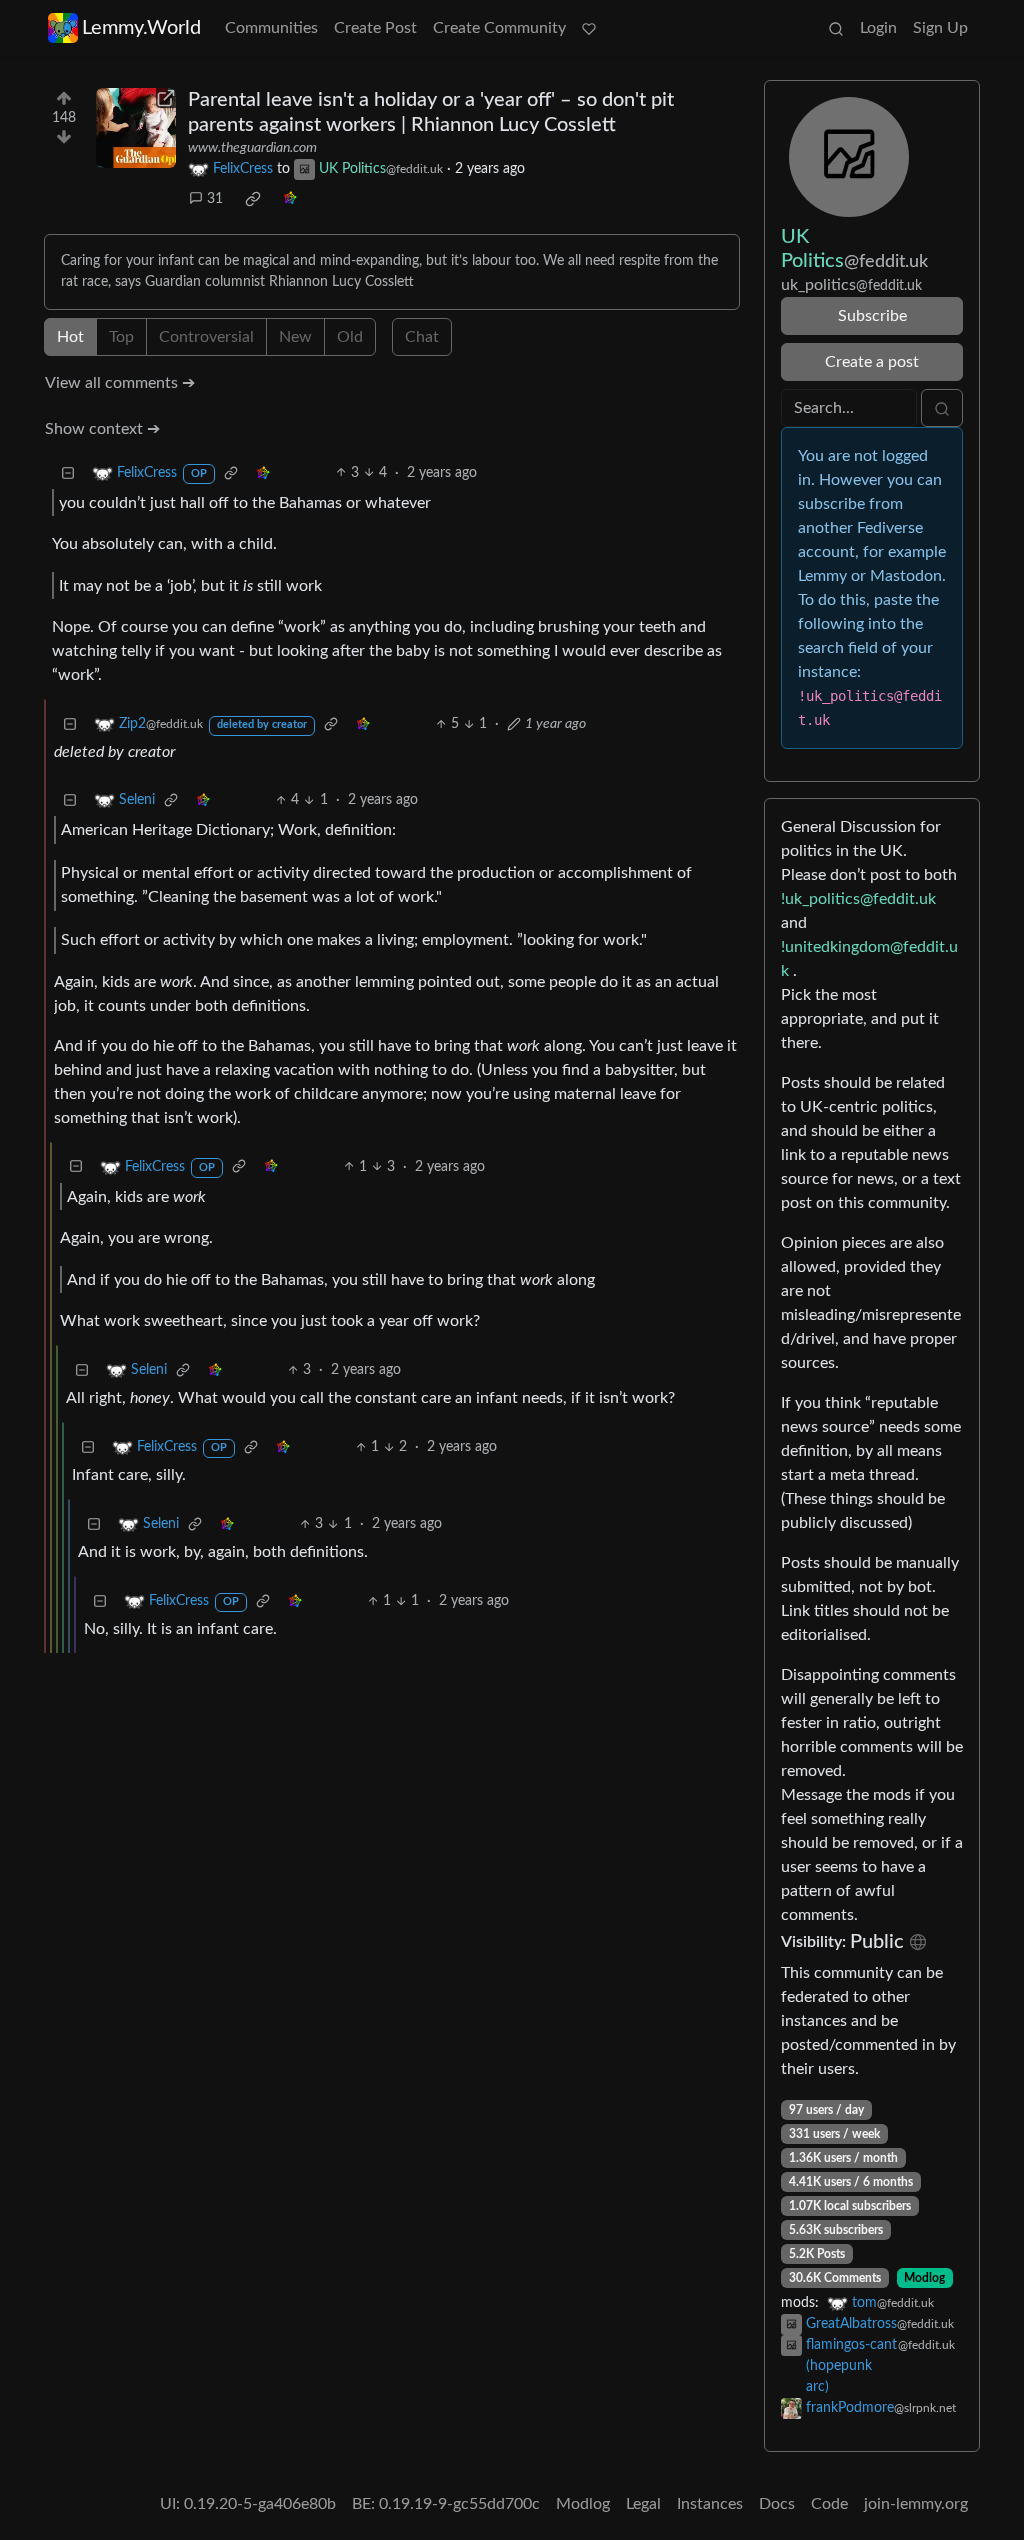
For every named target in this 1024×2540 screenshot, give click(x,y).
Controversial (206, 337)
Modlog (924, 2278)
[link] (253, 199)
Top (121, 337)
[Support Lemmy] (589, 28)
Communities (271, 28)
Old (350, 337)
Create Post (375, 28)
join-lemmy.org (916, 2504)
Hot (70, 337)
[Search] (836, 28)
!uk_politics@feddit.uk (858, 899)
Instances (710, 2504)
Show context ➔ (102, 429)
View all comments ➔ (120, 383)
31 (215, 199)
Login (878, 28)
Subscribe (872, 316)
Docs (777, 2504)
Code (829, 2504)
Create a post (872, 362)
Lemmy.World (141, 28)
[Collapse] (68, 473)
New (295, 337)
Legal (643, 2504)
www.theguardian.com (252, 148)
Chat (422, 337)
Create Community (499, 28)
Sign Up (940, 28)
